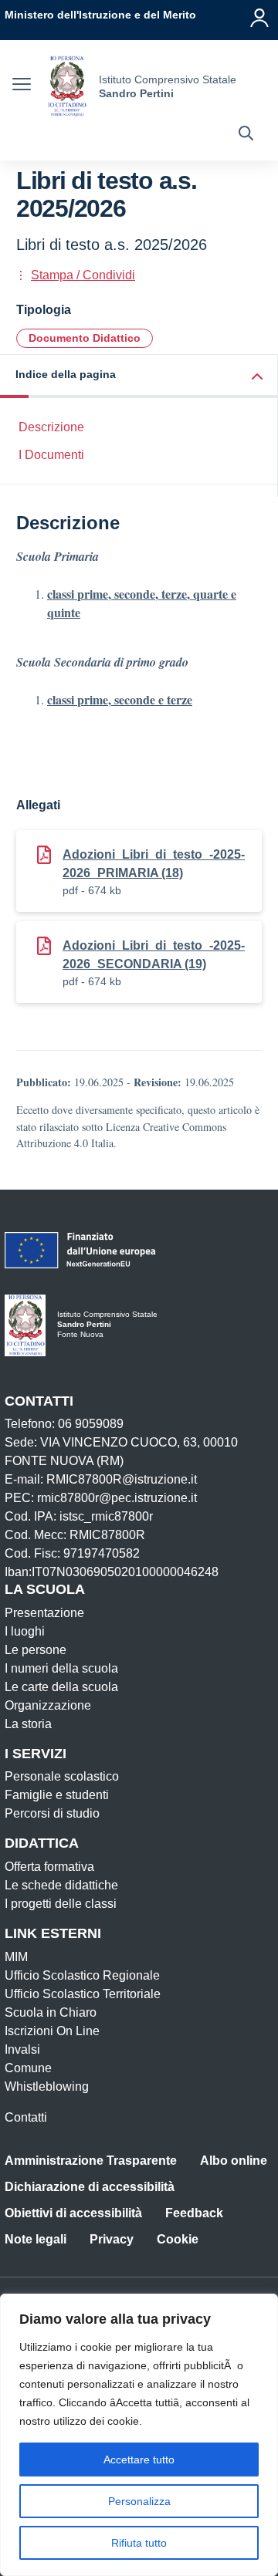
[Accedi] (259, 18)
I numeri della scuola (61, 1668)
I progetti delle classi (61, 1904)
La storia (28, 1724)
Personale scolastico (62, 1776)
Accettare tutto (139, 2460)
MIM (16, 1957)
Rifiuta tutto (139, 2543)
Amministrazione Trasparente (91, 2161)
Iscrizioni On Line (52, 2031)
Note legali (36, 2239)
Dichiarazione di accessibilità (90, 2187)
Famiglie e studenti (57, 1795)
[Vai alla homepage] (67, 86)
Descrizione (51, 427)
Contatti (26, 2117)
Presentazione (44, 1613)
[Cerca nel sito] (246, 135)
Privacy (112, 2239)
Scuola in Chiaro (51, 2012)
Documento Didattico (85, 338)
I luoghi (25, 1631)
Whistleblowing (47, 2086)
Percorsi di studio (52, 1813)
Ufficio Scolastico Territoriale (83, 1994)
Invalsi (22, 2049)
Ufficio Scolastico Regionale (82, 1975)
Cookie (178, 2239)
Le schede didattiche (61, 1885)
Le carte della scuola (61, 1687)
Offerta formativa (49, 1867)
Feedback (194, 2213)
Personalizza (139, 2501)
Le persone (36, 1650)
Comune (28, 2068)
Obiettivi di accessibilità (73, 2213)
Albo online (234, 2161)
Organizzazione (48, 1705)
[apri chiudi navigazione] (22, 86)
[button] (139, 376)
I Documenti (51, 455)
